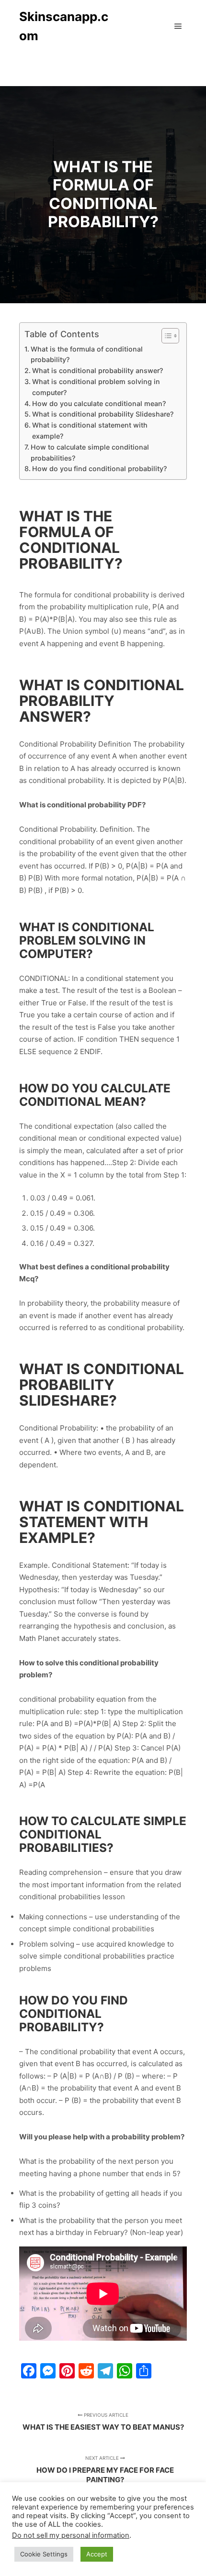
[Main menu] (178, 26)
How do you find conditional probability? (99, 468)
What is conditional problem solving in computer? (96, 387)
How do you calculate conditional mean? (99, 403)
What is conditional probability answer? (97, 370)
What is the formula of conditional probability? (87, 354)
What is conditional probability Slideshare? (103, 414)
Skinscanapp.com (64, 26)
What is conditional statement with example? (90, 430)
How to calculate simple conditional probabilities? (90, 452)
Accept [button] (97, 2554)
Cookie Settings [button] (44, 2554)
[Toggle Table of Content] (166, 336)
